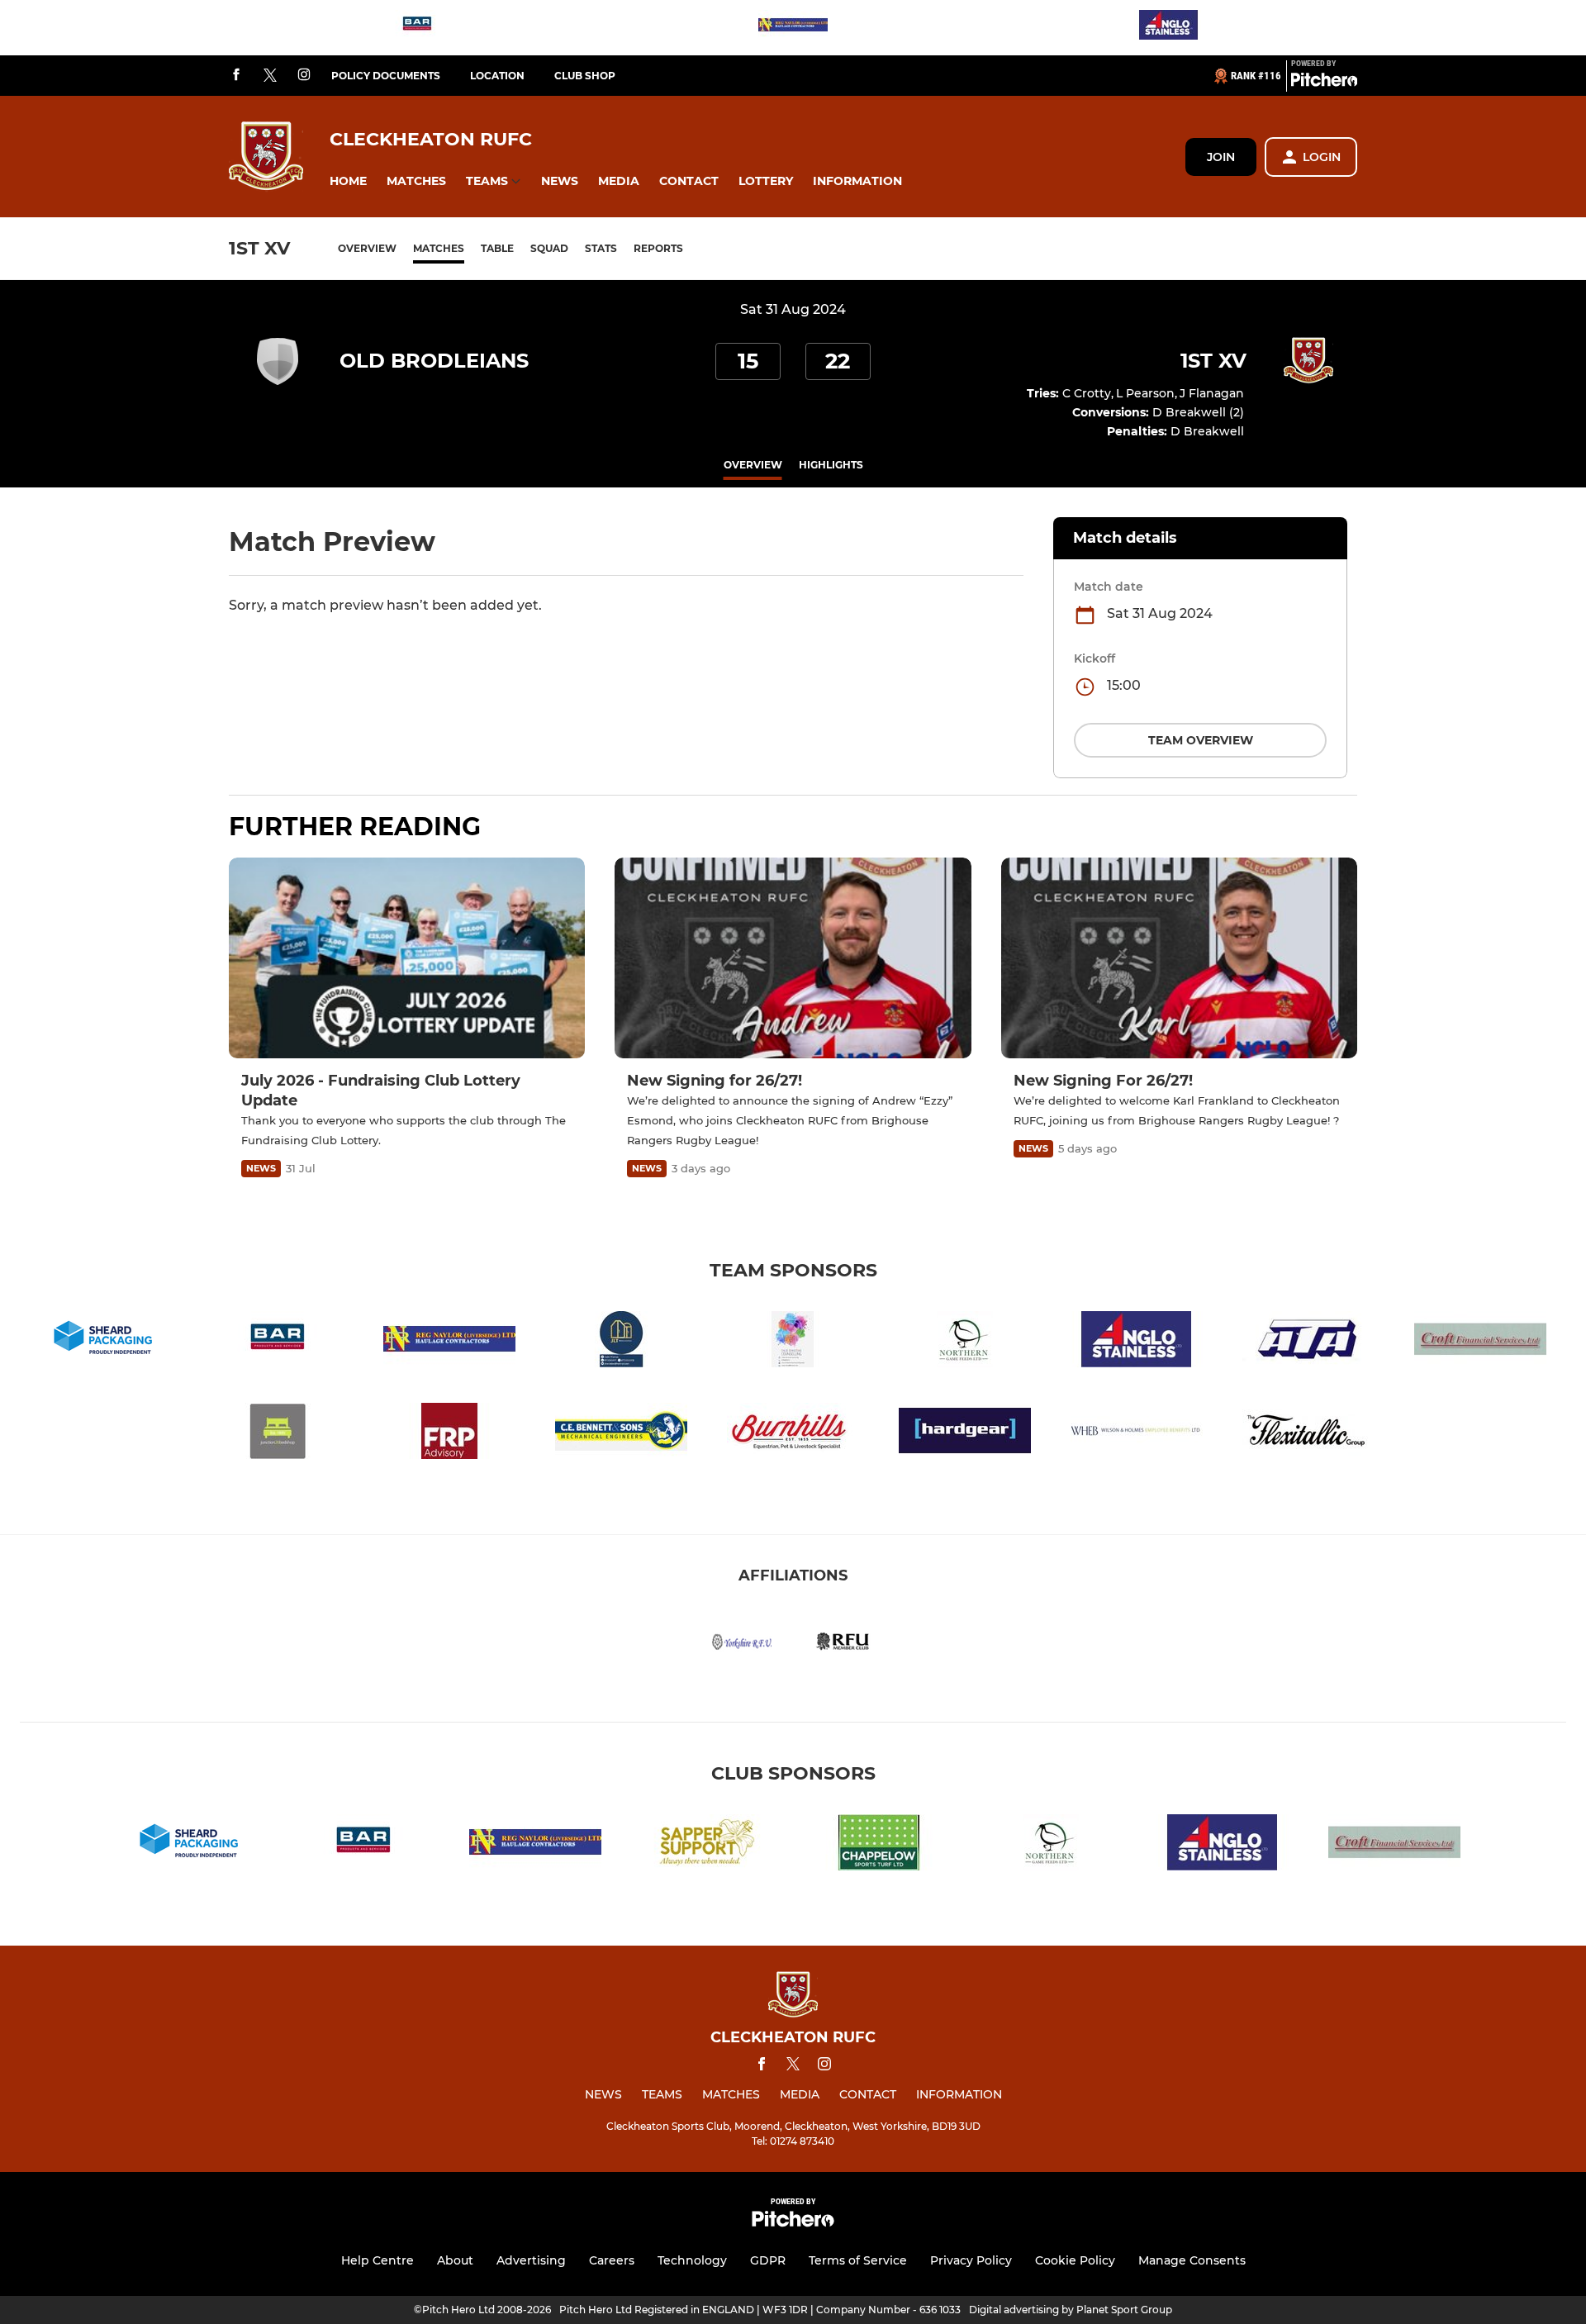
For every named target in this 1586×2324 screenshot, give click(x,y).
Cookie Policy (1075, 2260)
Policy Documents (386, 76)
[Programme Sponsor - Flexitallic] (1308, 1434)
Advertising (531, 2260)
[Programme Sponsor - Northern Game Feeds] (965, 1342)
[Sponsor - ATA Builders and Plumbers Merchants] (1308, 1342)
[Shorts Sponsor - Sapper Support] (707, 1845)
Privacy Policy (971, 2260)
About (455, 2260)
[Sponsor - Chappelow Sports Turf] (879, 1845)
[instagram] (304, 76)
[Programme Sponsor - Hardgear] (965, 1434)
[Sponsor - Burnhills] (793, 1434)
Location (497, 76)
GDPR (768, 2260)
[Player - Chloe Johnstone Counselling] (793, 1342)
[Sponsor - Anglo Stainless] (1169, 28)
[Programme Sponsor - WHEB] (1137, 1434)
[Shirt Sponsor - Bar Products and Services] (417, 28)
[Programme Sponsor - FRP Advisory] (449, 1434)
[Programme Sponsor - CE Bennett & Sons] (621, 1434)
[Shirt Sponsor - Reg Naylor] (793, 28)
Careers (612, 2260)
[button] (348, 181)
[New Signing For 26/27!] (1179, 958)
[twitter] (270, 76)
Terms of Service (858, 2260)
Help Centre (378, 2260)
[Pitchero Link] (1324, 83)
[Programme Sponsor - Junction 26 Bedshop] (278, 1434)
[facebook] (236, 76)
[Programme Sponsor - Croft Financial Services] (1480, 1342)
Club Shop (585, 76)
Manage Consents (1192, 2260)
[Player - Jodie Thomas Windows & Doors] (621, 1342)
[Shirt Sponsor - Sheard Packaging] (106, 1342)
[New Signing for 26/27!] (793, 958)
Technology (692, 2260)
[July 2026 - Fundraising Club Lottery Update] (407, 958)
